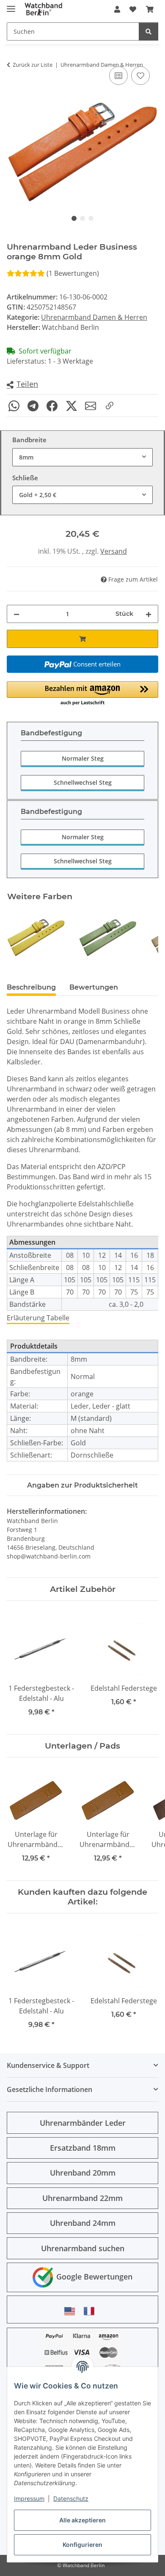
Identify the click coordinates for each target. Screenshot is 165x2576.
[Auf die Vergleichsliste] (118, 76)
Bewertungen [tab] (94, 987)
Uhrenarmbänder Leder (83, 2123)
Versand (114, 551)
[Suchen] (148, 31)
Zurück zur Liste (33, 65)
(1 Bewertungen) (73, 273)
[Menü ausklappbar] (11, 5)
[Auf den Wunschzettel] (140, 76)
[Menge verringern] (16, 614)
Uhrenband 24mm (83, 2223)
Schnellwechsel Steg (83, 782)
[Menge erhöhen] (148, 614)
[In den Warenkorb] (82, 639)
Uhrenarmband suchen (83, 2248)
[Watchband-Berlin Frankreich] (91, 2311)
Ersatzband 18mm (83, 2148)
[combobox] (82, 457)
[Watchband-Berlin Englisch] (72, 2311)
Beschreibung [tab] (31, 987)
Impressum (29, 2498)
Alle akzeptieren (82, 2520)
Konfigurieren (82, 2545)
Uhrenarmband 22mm (82, 2198)
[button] (117, 9)
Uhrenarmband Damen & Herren (94, 317)
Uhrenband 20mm (83, 2173)
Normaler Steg (83, 758)
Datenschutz (71, 2498)
